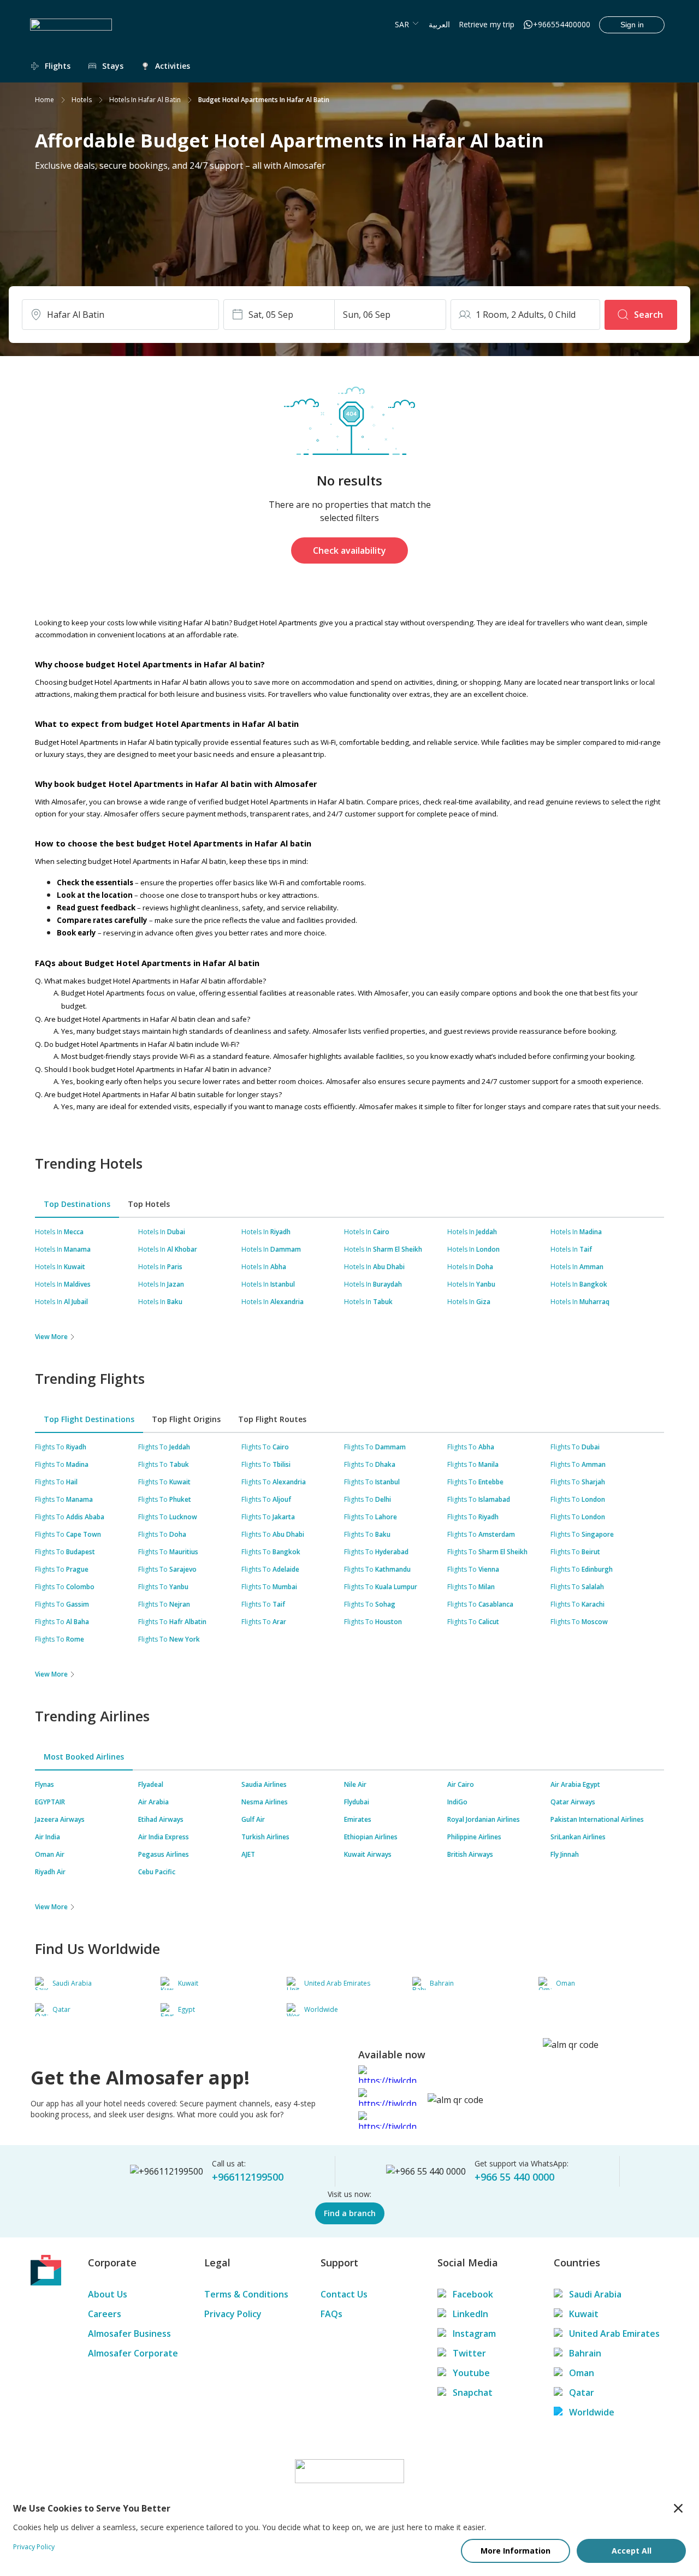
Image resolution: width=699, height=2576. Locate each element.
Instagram (474, 2334)
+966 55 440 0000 (514, 2177)
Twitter (469, 2353)
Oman (582, 2373)
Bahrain (585, 2353)
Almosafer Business (129, 2334)
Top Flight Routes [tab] (272, 1419)
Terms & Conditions (246, 2294)
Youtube (471, 2373)
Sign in (632, 25)
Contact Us (344, 2294)
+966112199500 (248, 2177)
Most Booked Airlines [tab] (84, 1757)
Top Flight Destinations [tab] (89, 1419)
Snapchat (473, 2393)
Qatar (582, 2393)
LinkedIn (470, 2314)
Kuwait (584, 2314)
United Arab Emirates (614, 2334)
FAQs (331, 2314)
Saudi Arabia (595, 2294)
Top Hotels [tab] (149, 1204)
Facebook (473, 2294)
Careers (105, 2314)
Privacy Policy (233, 2314)
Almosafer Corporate (133, 2353)
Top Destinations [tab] (77, 1204)
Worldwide (592, 2412)
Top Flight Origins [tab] (186, 1419)
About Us (108, 2294)
